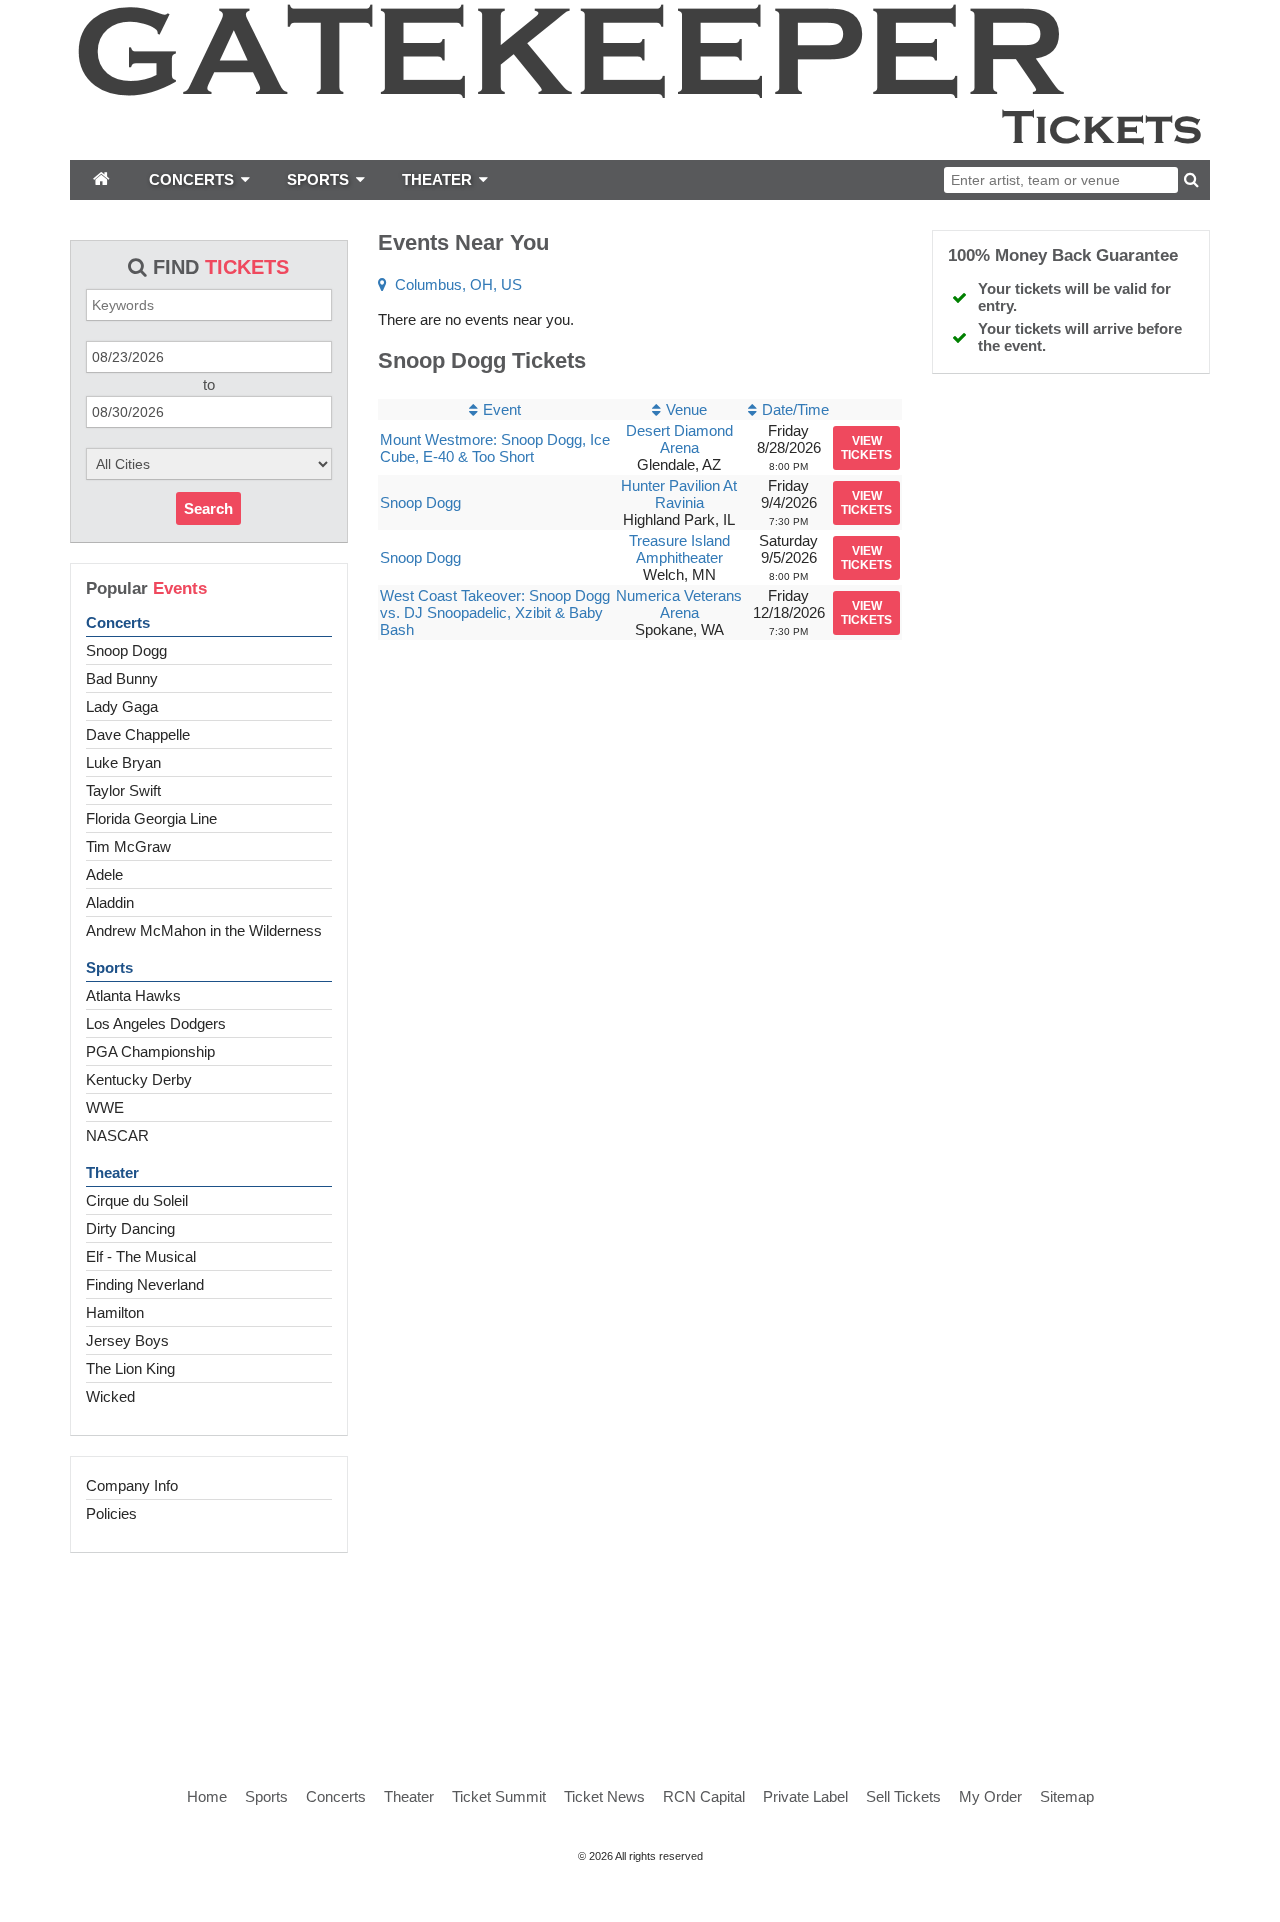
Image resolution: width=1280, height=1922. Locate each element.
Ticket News (604, 1796)
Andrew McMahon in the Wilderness (204, 930)
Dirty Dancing (130, 1228)
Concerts (118, 622)
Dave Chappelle (138, 734)
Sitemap (1067, 1796)
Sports (109, 967)
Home (207, 1796)
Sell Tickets (903, 1796)
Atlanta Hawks (133, 995)
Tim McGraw (128, 846)
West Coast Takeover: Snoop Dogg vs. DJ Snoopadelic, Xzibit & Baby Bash (495, 612)
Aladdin (110, 902)
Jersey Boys (127, 1340)
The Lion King (130, 1368)
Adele (104, 874)
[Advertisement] (640, 1648)
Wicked (110, 1396)
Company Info (132, 1485)
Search (208, 508)
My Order (990, 1796)
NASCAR (117, 1135)
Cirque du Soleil (137, 1200)
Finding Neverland (145, 1284)
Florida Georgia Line (151, 818)
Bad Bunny (122, 678)
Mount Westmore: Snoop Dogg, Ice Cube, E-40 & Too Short (495, 448)
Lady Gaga (122, 706)
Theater (112, 1172)
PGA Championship (150, 1051)
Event (502, 409)
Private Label (805, 1796)
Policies (111, 1513)
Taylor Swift (123, 790)
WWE (105, 1107)
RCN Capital (704, 1796)
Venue (686, 409)
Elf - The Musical (141, 1256)
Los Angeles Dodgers (156, 1023)
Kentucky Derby (139, 1079)
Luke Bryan (123, 762)
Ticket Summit (499, 1796)
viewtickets (866, 448)
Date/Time (795, 409)
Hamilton (115, 1312)
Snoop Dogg (126, 650)
